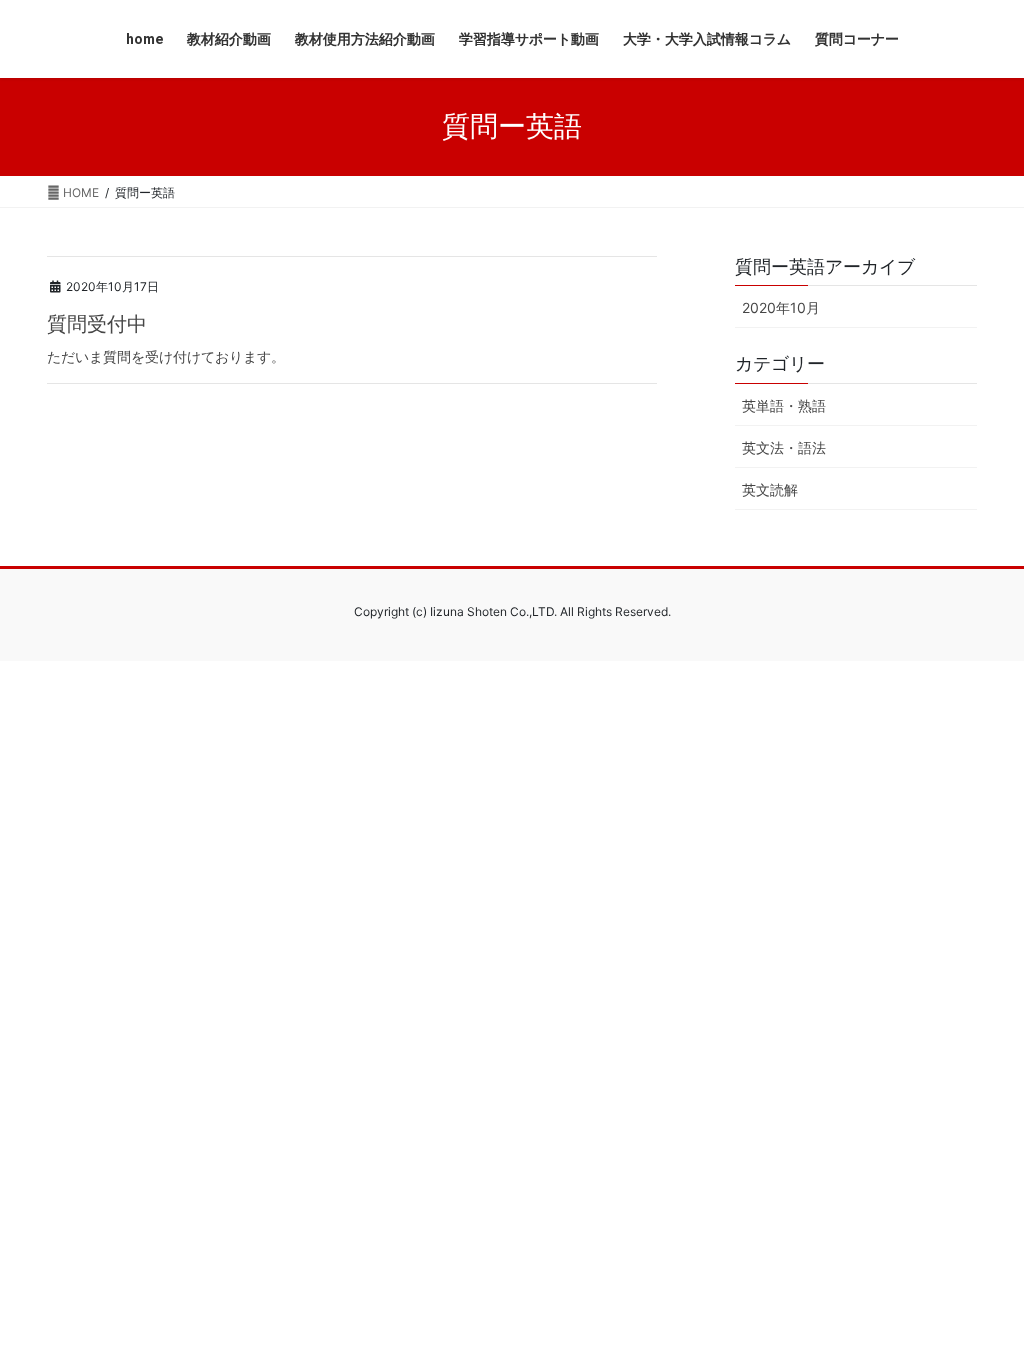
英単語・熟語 (784, 405)
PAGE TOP (980, 1307)
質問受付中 (97, 324)
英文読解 (770, 489)
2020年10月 (781, 307)
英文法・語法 (784, 447)
